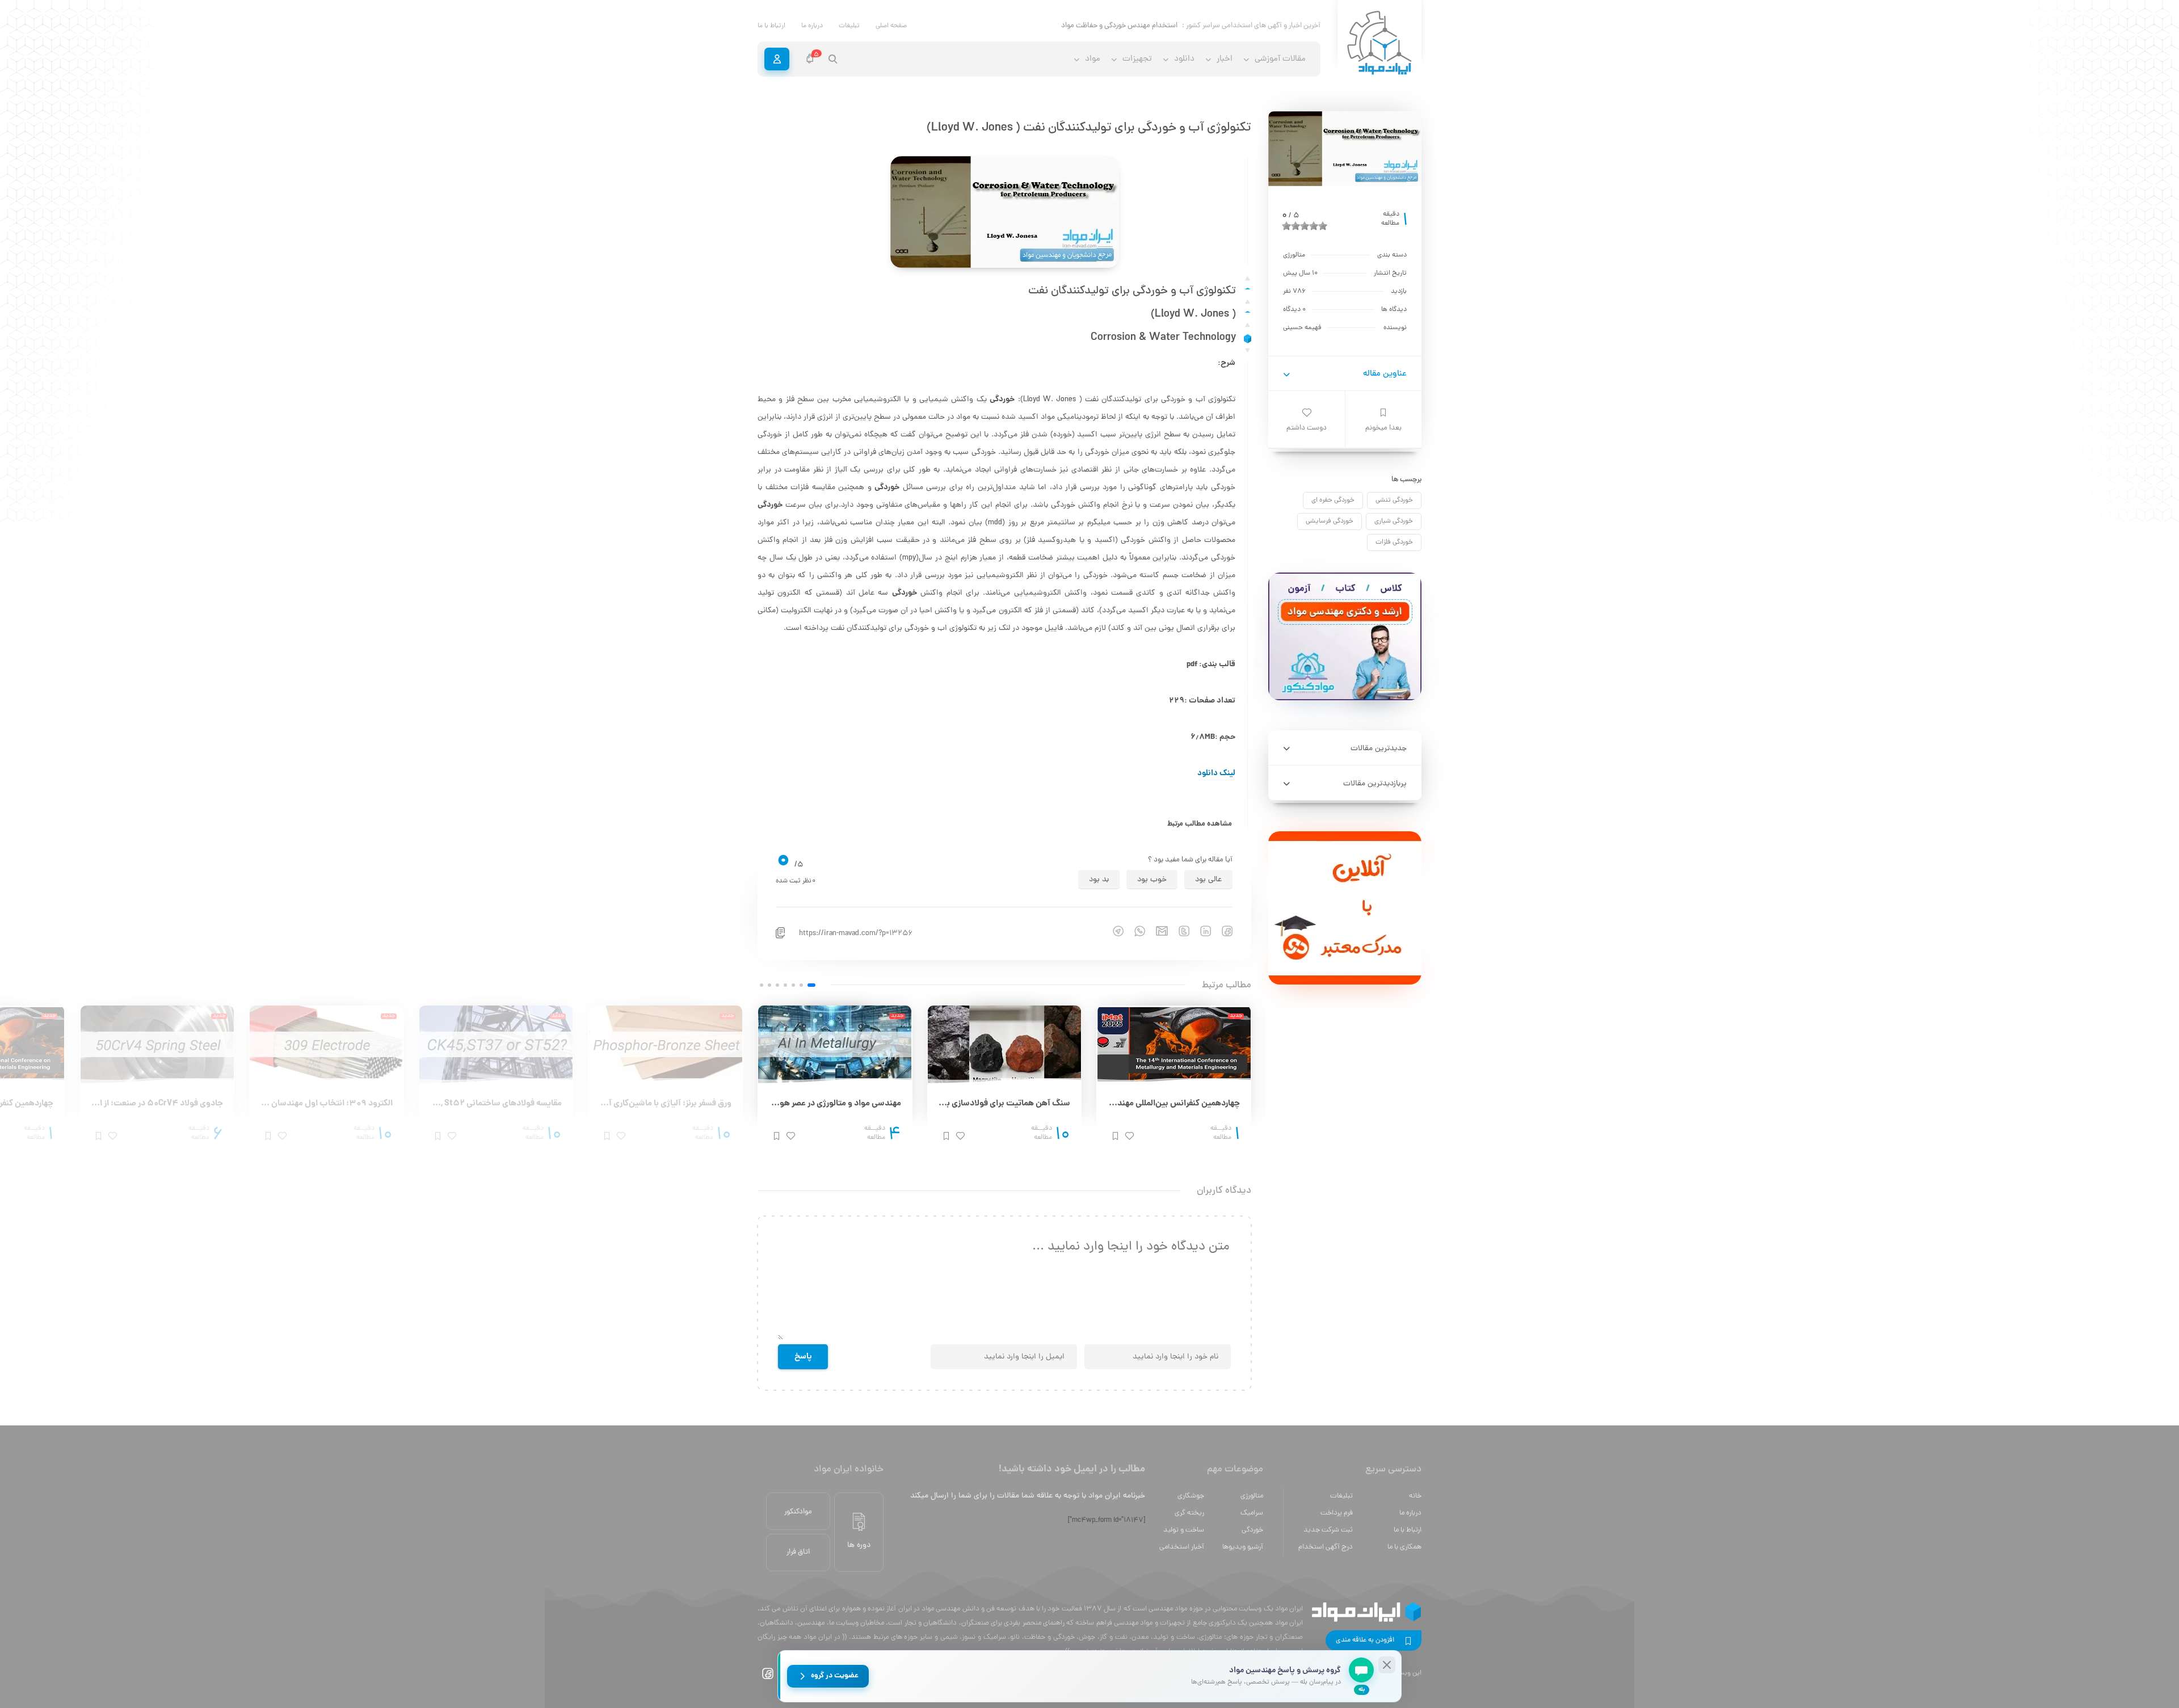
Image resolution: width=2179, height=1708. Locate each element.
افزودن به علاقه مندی (1365, 1640)
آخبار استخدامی (1182, 1547)
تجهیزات (1137, 59)
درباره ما (812, 26)
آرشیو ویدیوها (1243, 1547)
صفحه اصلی (891, 26)
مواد (1093, 59)
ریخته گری (1189, 1513)
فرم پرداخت (1337, 1513)
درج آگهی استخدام (1326, 1547)
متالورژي (1252, 1496)
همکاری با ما (1404, 1547)
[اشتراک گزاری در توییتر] (1179, 931)
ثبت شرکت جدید (1328, 1530)
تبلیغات (849, 26)
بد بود (1099, 880)
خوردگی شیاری (1394, 521)
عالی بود (1208, 880)
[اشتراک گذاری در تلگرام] (1113, 931)
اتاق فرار (798, 1552)
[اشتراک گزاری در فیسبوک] (1222, 931)
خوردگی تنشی (1394, 500)
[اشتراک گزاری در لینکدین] (1200, 931)
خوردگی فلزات (1394, 542)
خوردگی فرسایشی (1330, 521)
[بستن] (1387, 1665)
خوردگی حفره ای (1333, 500)
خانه (1415, 1496)
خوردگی (1252, 1530)
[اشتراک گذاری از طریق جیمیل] (1156, 931)
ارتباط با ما (771, 26)
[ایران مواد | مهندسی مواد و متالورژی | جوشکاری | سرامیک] (1379, 43)
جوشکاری (1191, 1496)
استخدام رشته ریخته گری (1141, 26)
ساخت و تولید (1184, 1530)
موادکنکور (798, 1512)
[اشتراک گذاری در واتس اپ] (1134, 931)
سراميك (1252, 1513)
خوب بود (1152, 880)
